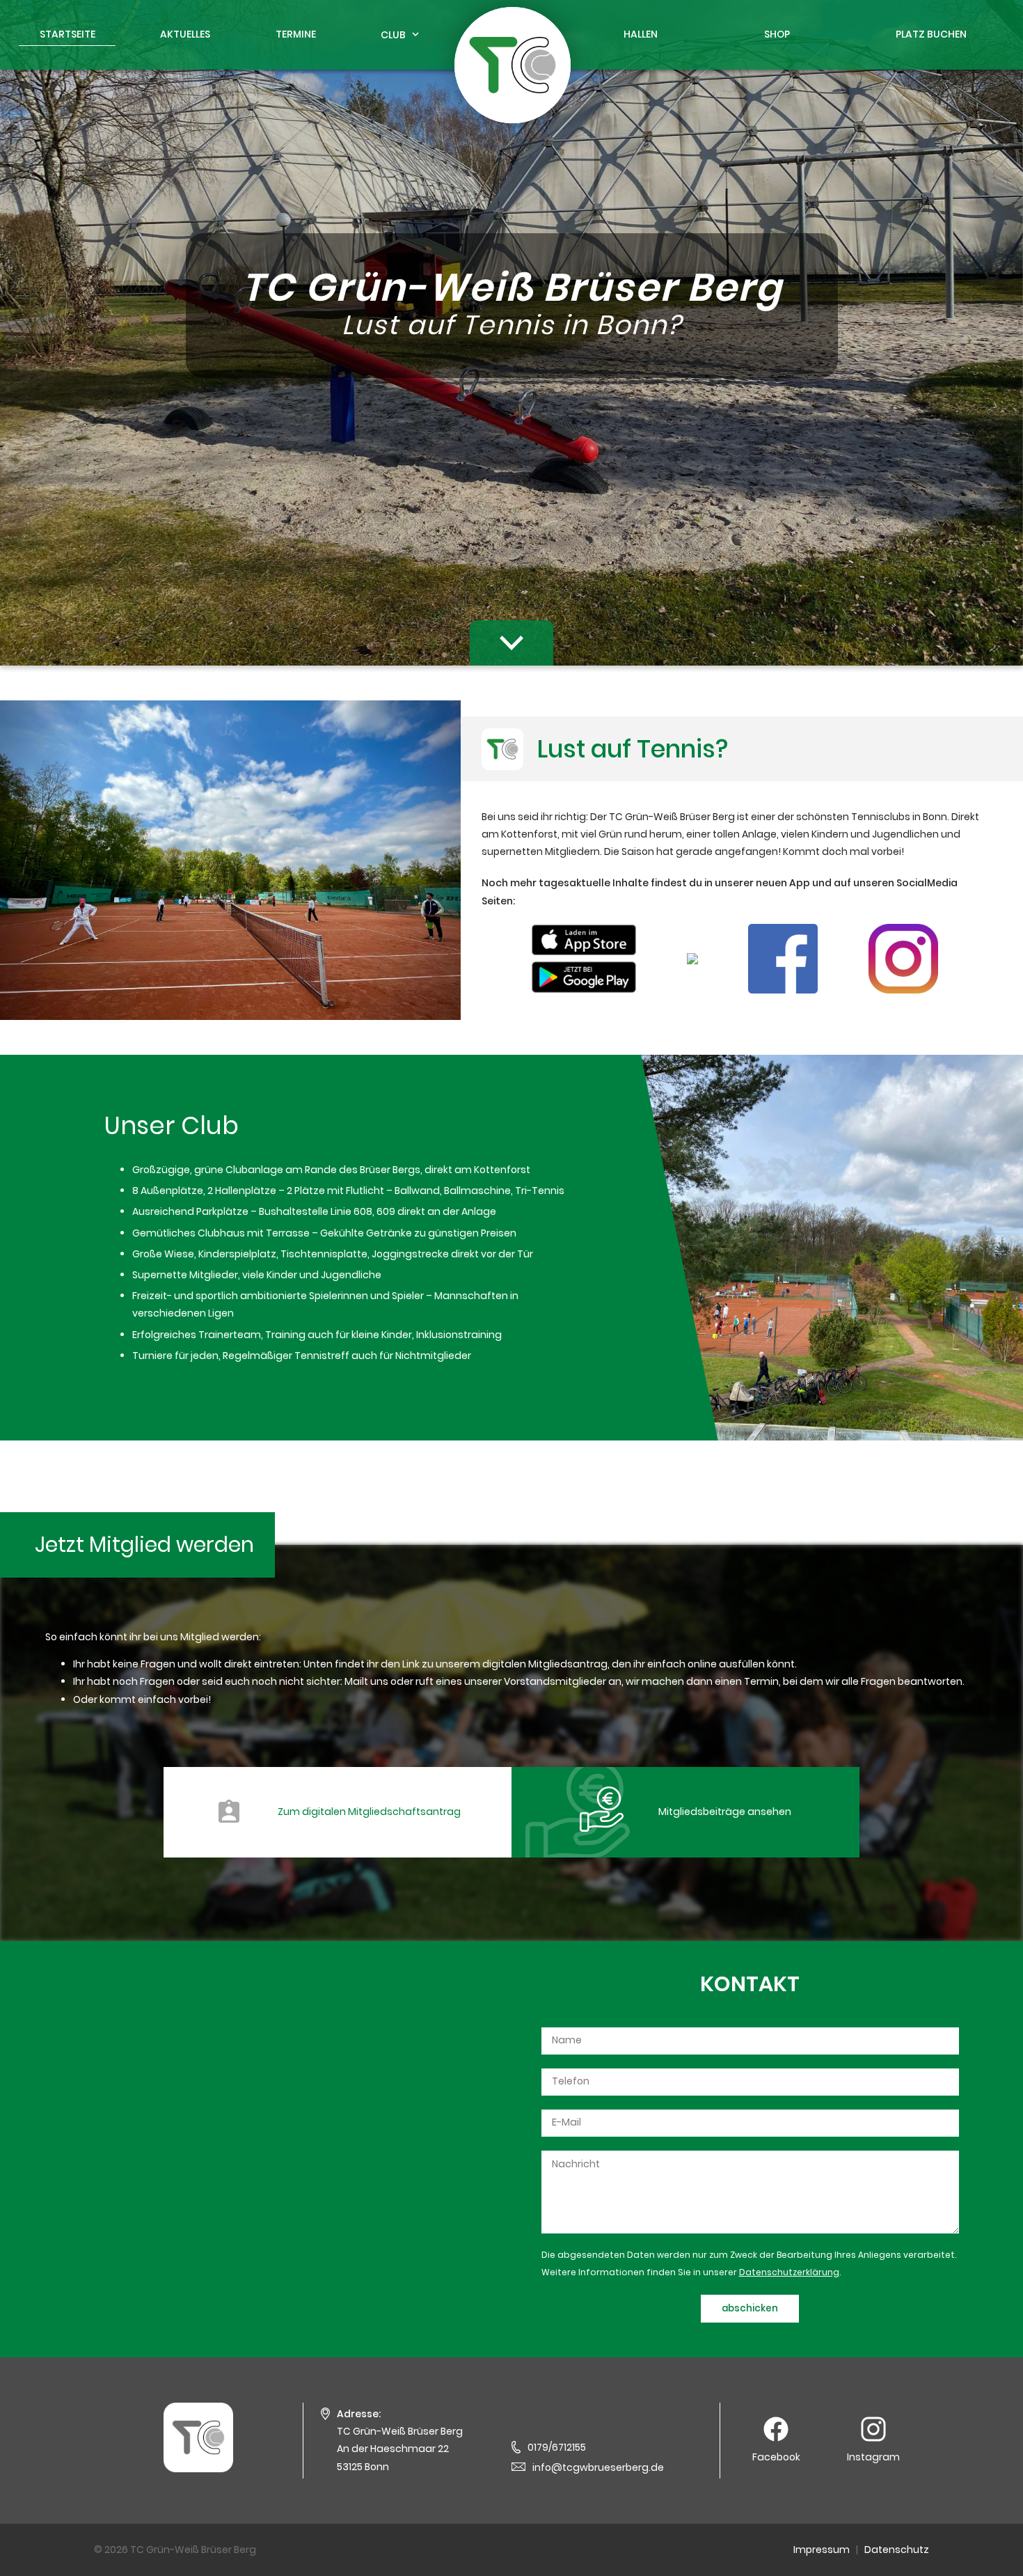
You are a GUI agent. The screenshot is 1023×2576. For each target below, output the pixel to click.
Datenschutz (897, 2550)
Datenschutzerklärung (789, 2272)
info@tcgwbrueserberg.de (598, 2467)
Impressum (822, 2550)
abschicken (750, 2308)
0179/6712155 (557, 2447)
